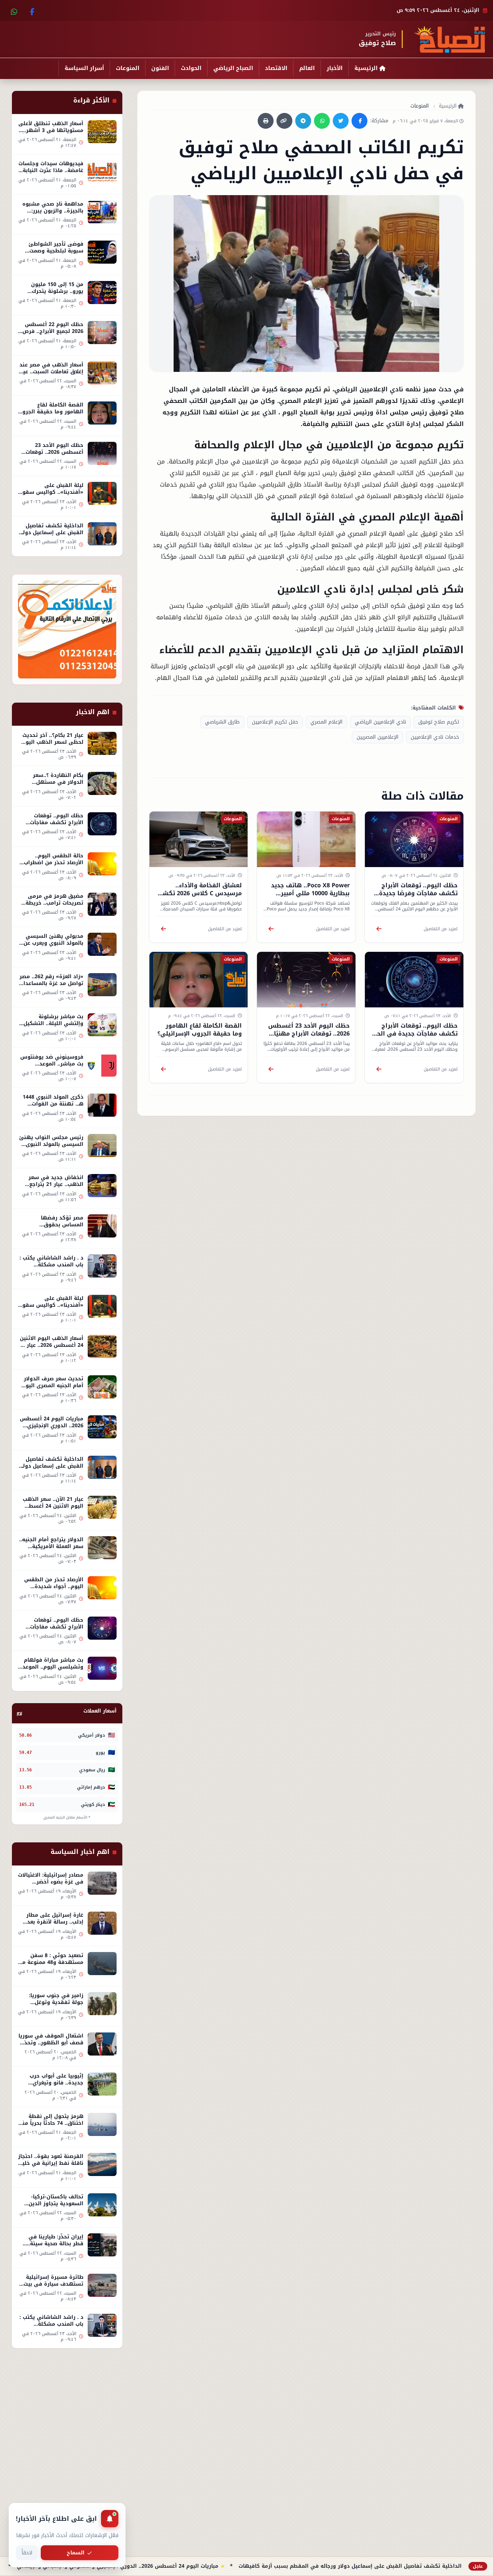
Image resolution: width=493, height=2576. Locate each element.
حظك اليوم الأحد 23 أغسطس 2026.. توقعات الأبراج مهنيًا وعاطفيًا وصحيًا (309, 1034)
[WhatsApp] (14, 10)
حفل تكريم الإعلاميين (275, 722)
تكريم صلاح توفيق (439, 722)
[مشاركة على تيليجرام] (303, 121)
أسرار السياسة (84, 68)
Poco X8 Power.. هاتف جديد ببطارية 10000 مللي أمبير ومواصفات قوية (310, 893)
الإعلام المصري (326, 722)
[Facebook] (31, 10)
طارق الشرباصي (222, 722)
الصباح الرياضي (233, 68)
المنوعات (128, 68)
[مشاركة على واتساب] (322, 121)
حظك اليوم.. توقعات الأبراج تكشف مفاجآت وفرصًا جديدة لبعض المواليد (418, 893)
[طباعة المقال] (266, 121)
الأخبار (335, 68)
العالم (307, 68)
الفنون (160, 68)
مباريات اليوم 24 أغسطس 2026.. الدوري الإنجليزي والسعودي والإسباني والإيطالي (190, 2566)
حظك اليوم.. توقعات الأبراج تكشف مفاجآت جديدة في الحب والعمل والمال (415, 1034)
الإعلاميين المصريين (378, 737)
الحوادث (191, 68)
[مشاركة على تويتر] (341, 121)
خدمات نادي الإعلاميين (435, 737)
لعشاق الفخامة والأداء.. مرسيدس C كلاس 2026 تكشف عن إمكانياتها (199, 893)
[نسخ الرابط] (284, 121)
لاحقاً (27, 2553)
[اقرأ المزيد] (379, 929)
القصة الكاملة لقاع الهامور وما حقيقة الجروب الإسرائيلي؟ (200, 1030)
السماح (76, 2553)
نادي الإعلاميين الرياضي (380, 722)
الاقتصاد (276, 68)
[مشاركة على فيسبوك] (359, 121)
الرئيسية (366, 68)
